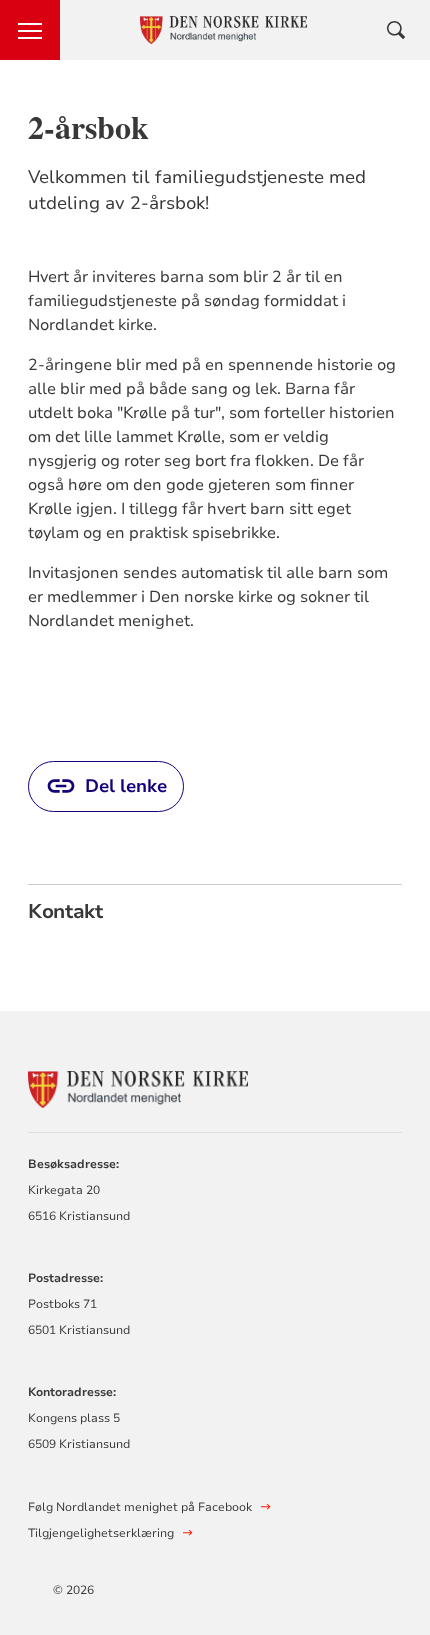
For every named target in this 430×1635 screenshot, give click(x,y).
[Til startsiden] (138, 1086)
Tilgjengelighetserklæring (101, 1533)
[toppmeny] (30, 30)
